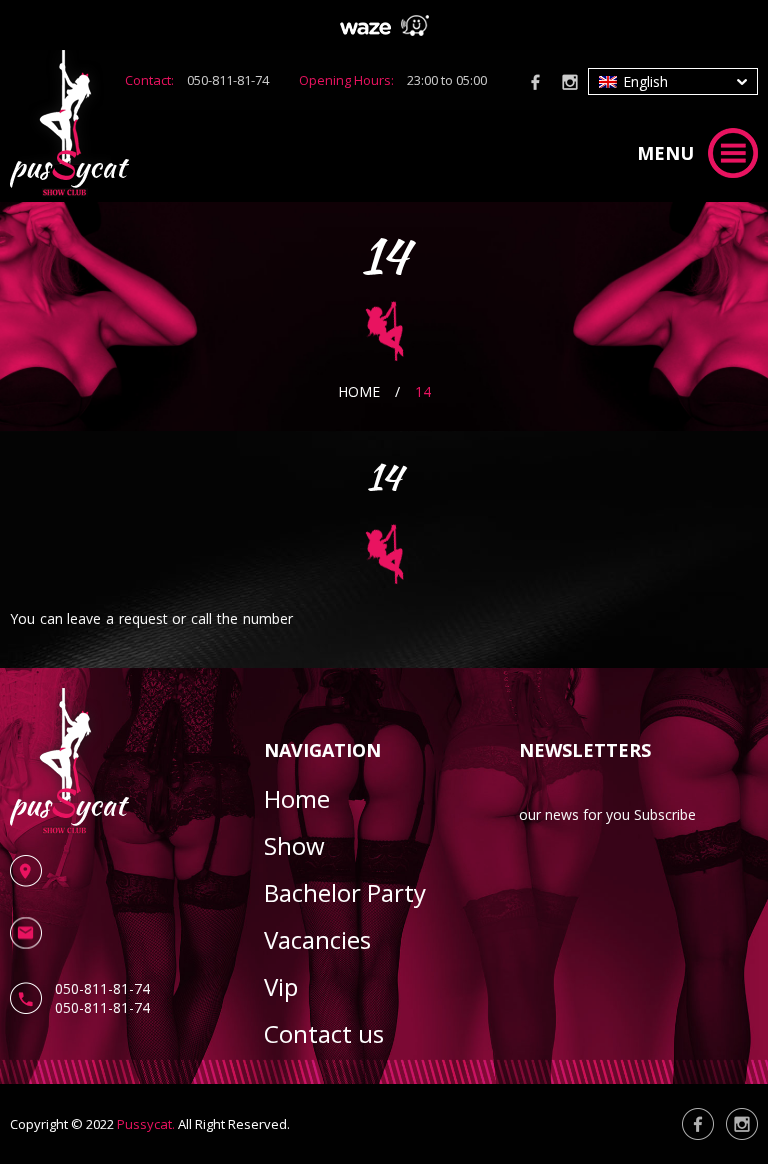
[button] (673, 81)
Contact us (324, 1033)
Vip (281, 986)
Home (359, 391)
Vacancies (317, 939)
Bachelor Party (345, 892)
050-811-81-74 (228, 80)
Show (294, 845)
